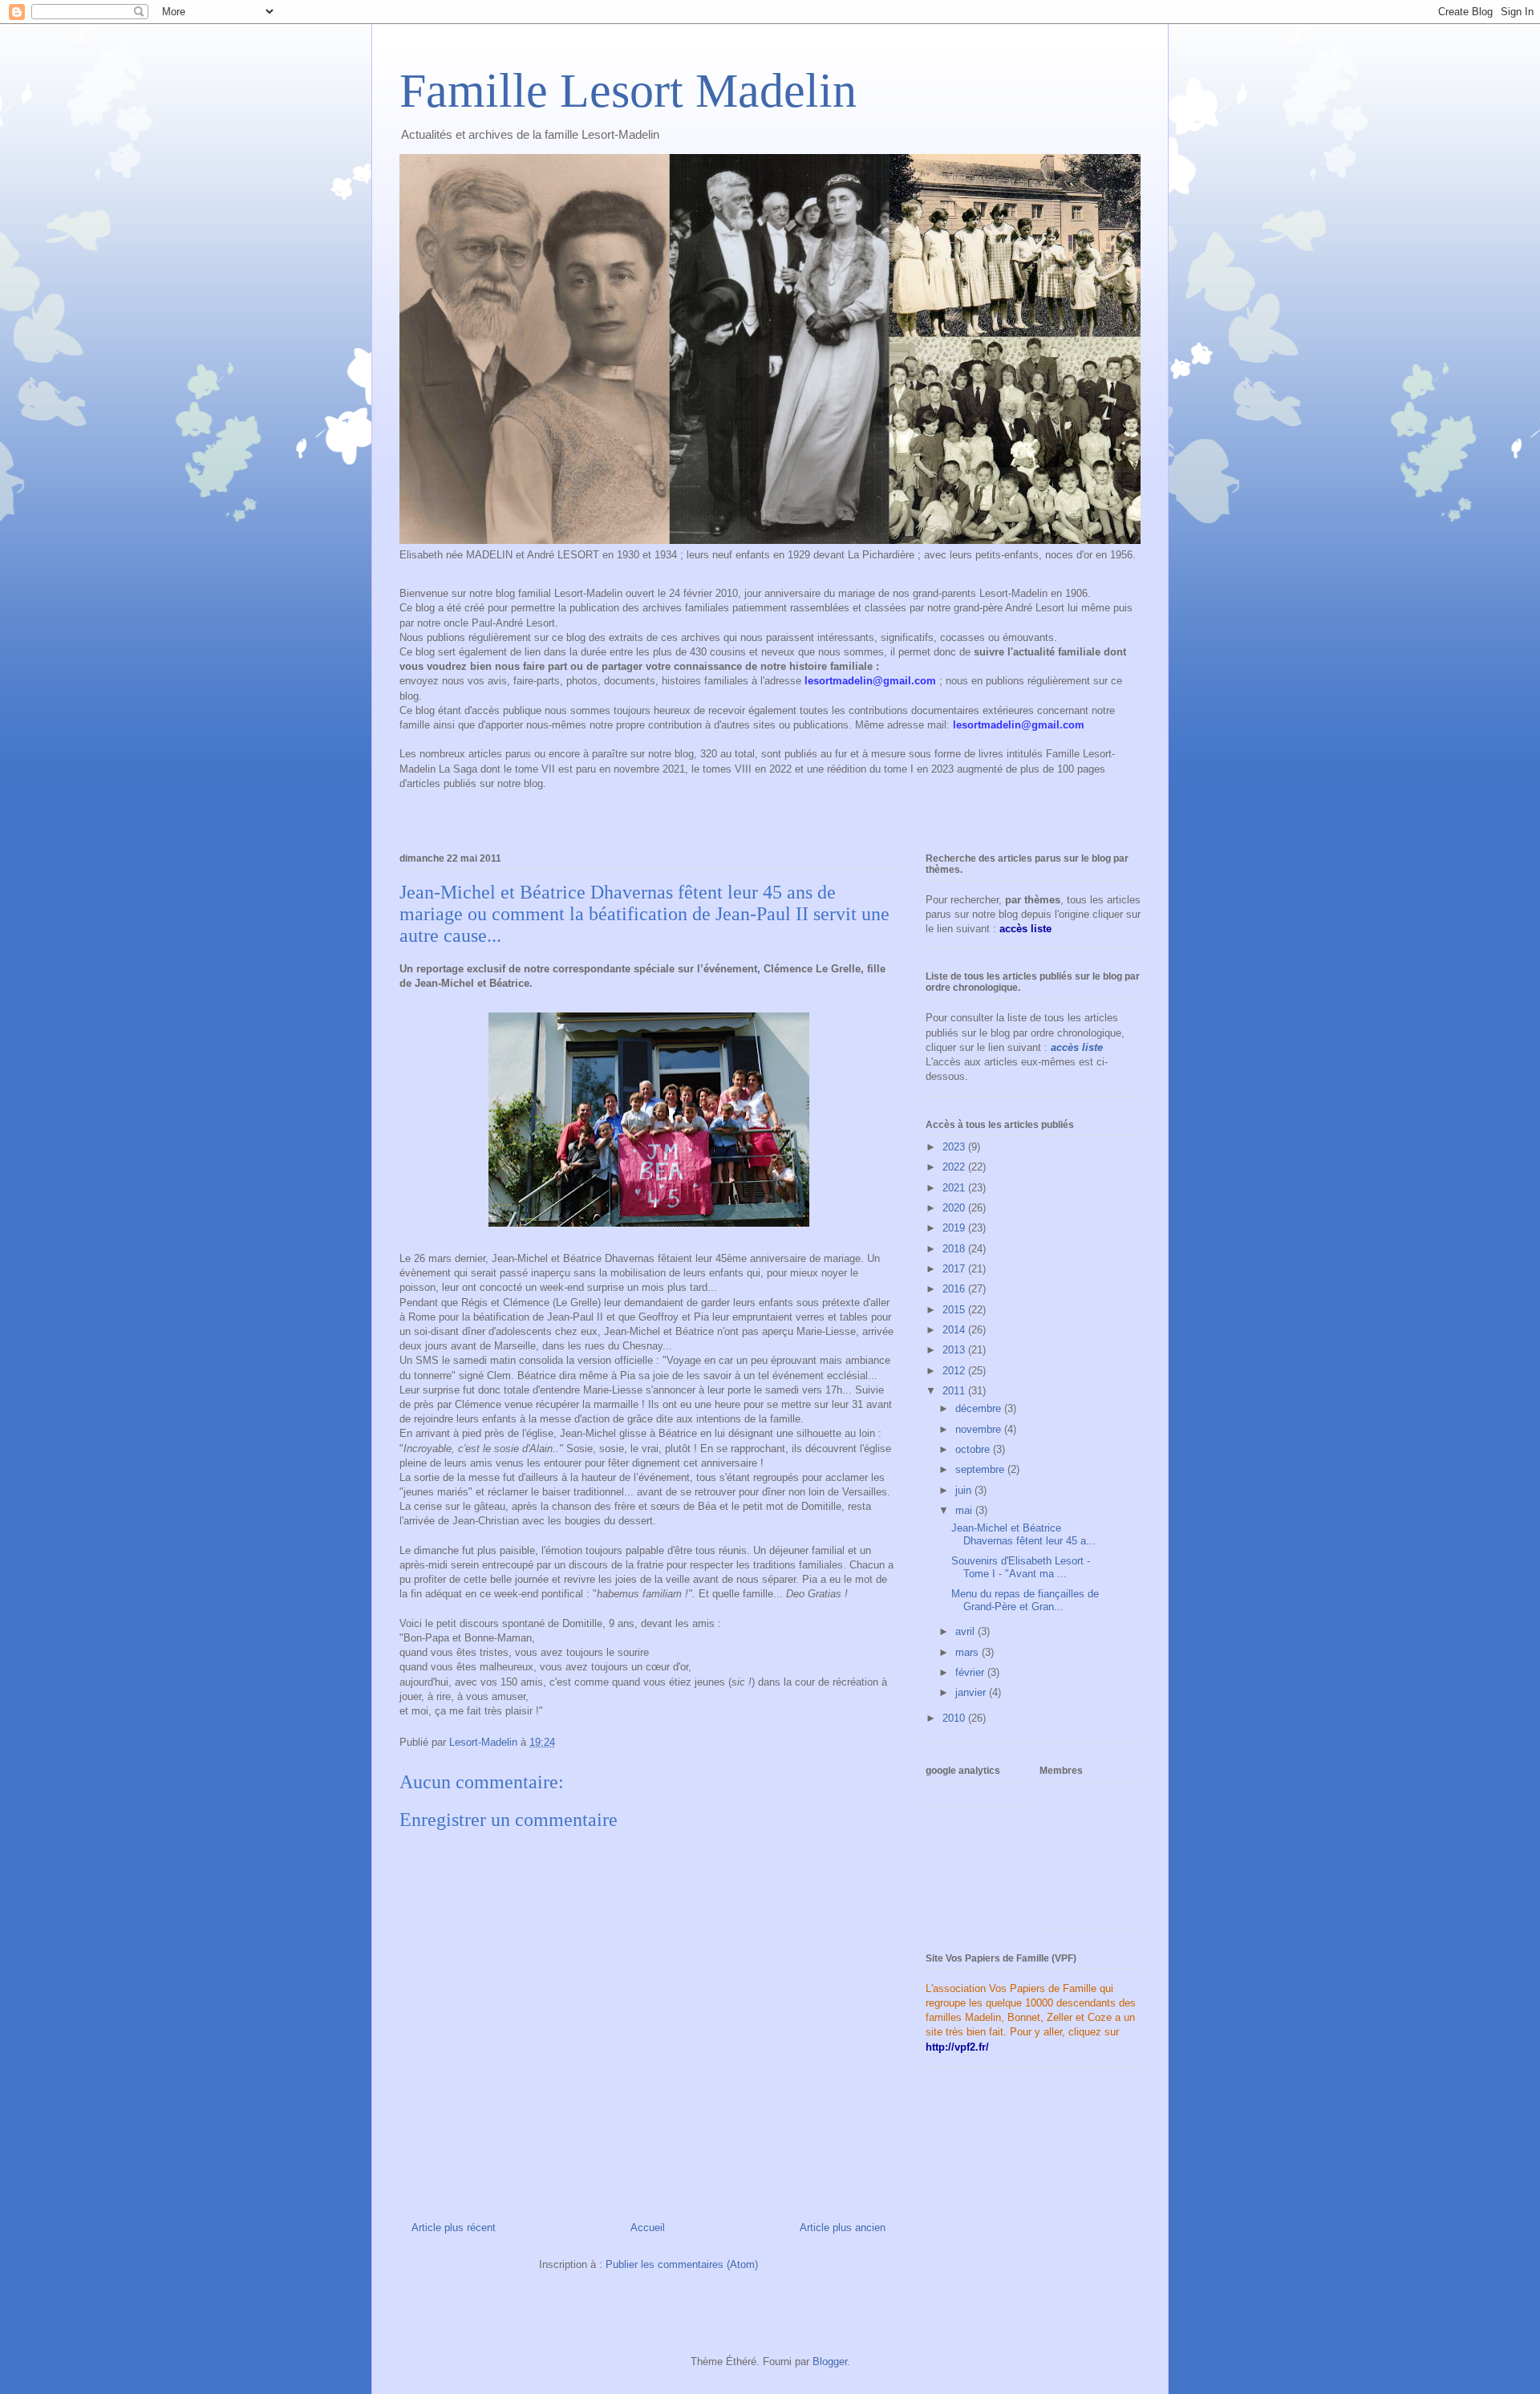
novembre (980, 1429)
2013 (955, 1350)
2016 (955, 1289)
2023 (955, 1147)
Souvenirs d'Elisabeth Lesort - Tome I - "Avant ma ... (1021, 1567)
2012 (955, 1371)
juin (965, 1490)
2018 (955, 1249)
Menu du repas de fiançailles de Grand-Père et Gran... (1025, 1600)
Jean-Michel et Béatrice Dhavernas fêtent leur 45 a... (1023, 1534)
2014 (955, 1330)
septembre (981, 1469)
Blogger (830, 2362)
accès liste (1077, 1047)
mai (965, 1510)
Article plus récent (454, 2228)
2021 (955, 1188)
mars (969, 1652)
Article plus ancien (843, 2228)
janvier (972, 1692)
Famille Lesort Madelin (628, 91)
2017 (955, 1269)
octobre (974, 1449)
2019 (955, 1228)
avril (967, 1631)
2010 (955, 1718)
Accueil (648, 2228)
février (971, 1672)
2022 (955, 1167)
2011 (955, 1391)
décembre (980, 1408)
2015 (955, 1310)
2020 (955, 1208)
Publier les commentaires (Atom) (682, 2264)
